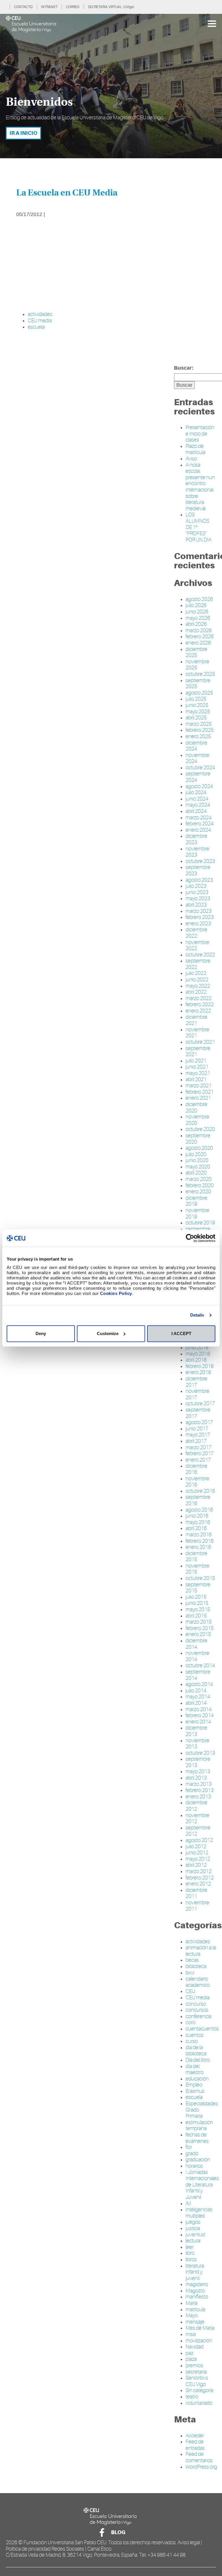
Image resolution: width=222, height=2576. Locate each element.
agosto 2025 (199, 693)
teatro (192, 2397)
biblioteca (196, 1966)
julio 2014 (196, 1691)
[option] (111, 86)
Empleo (194, 2085)
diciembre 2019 (196, 1201)
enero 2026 (198, 643)
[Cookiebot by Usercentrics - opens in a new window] (190, 1238)
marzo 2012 (199, 1871)
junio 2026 (197, 612)
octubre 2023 (200, 861)
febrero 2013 (200, 1790)
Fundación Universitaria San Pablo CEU (65, 2543)
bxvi (190, 1973)
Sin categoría (199, 2390)
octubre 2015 (200, 1578)
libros (191, 2259)
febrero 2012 (200, 1878)
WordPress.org (201, 2467)
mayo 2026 (198, 618)
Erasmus (195, 2091)
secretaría (196, 2372)
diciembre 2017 (196, 1382)
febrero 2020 (200, 1185)
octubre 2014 (200, 1665)
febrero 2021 (200, 1092)
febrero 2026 (200, 636)
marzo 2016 (199, 1535)
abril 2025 (196, 718)
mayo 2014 (198, 1697)
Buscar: (184, 368)
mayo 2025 (198, 712)
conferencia (198, 2016)
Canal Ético (99, 2549)
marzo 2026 (199, 630)
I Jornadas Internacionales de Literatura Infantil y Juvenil (202, 2185)
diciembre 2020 (196, 1108)
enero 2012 (198, 1884)
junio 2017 (197, 1429)
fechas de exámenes (197, 2138)
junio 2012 (197, 1853)
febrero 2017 (200, 1453)
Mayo (192, 2316)
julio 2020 (196, 1154)
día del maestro (195, 2069)
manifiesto (197, 2297)
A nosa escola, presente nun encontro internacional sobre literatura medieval (200, 487)
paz (189, 2353)
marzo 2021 (199, 1086)
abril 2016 (196, 1528)
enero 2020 (198, 1192)
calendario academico (198, 1982)
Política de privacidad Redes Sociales (45, 2549)
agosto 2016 (199, 1510)
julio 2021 (196, 1061)
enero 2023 (198, 924)
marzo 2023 (199, 911)
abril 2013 (196, 1778)
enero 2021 (198, 1098)
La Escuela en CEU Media (67, 193)
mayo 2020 (198, 1167)
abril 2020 (196, 1173)
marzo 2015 (199, 1622)
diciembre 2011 (196, 1893)
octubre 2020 (200, 1129)
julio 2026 (196, 605)
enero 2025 (198, 736)
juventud (195, 2235)
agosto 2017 (199, 1422)
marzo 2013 (199, 1784)
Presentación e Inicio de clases (200, 434)
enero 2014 (198, 1722)
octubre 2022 (200, 955)
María (192, 2303)
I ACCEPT (181, 1333)
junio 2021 (197, 1067)
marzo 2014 (199, 1709)
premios (194, 2365)
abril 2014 (196, 1703)
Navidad (195, 2347)
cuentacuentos (202, 2029)
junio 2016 (197, 1516)
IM (188, 2203)
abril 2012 (196, 1865)
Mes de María (200, 2328)
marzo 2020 (199, 1179)
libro (190, 2253)
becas (192, 1960)
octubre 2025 (200, 674)
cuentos (195, 2035)
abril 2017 (196, 1441)
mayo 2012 (198, 1859)
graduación (198, 2160)
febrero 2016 (200, 1541)
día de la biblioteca (196, 2051)
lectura (193, 2241)
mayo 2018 (198, 1354)
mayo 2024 (198, 805)
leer (190, 2247)
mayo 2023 (198, 898)
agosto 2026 (199, 599)
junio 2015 (197, 1603)
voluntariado (199, 2403)
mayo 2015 (198, 1609)
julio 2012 (196, 1847)
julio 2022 (196, 973)
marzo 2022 (199, 998)
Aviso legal (189, 2543)
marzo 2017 (199, 1447)
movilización (199, 2341)
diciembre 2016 (196, 1469)
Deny (41, 1333)
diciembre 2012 (196, 1806)
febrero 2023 (200, 917)
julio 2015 (196, 1597)
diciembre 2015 (196, 1557)
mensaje (195, 2322)
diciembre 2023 (196, 839)
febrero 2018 (200, 1366)
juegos (193, 2222)
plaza (191, 2359)
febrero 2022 (200, 1004)
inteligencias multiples (199, 2213)
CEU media (40, 321)
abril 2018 (196, 1360)
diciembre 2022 (196, 933)
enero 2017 (198, 1460)
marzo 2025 (199, 724)
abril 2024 (196, 811)
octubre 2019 (200, 1223)
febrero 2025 (200, 730)
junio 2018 (197, 1347)
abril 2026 (196, 624)
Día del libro (198, 2060)
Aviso (191, 459)
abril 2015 (196, 1616)
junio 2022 (197, 980)
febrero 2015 (200, 1628)
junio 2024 (197, 799)
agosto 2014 (199, 1684)
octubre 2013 (200, 1753)
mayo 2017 (198, 1435)
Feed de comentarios (199, 2457)
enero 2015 (198, 1634)
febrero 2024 (200, 824)
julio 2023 (196, 886)
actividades (40, 314)
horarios (194, 2166)
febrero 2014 (200, 1715)
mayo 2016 (198, 1522)
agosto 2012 (199, 1840)
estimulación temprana (199, 2125)
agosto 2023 (199, 880)
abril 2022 (196, 992)
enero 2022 (198, 1011)
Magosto (195, 2291)
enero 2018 (198, 1372)
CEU (190, 1991)
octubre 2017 (200, 1404)
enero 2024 (198, 830)
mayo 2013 (198, 1771)
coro (190, 2022)
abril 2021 (196, 1079)
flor (189, 2147)
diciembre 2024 (196, 746)
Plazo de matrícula (195, 449)
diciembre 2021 (196, 1020)
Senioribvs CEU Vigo (197, 2381)
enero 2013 (198, 1797)
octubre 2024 (200, 768)
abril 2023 (196, 905)
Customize (108, 1333)
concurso (196, 2004)
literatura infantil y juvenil (195, 2272)
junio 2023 (197, 892)
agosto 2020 (199, 1148)
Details (197, 1315)
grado (192, 2154)
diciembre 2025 (196, 652)
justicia (193, 2228)
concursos (197, 2010)
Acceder (195, 2436)
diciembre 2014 (196, 1644)
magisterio (197, 2284)
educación (197, 2079)
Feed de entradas (195, 2445)
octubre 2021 (200, 1042)
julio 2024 (196, 792)
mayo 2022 (198, 986)
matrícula (195, 2309)
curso (192, 2041)
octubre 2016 (200, 1491)
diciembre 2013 (196, 1731)
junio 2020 (197, 1160)
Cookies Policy (116, 1293)
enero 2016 (198, 1547)
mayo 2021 (198, 1073)
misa (191, 2334)
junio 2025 (197, 705)
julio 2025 (196, 699)
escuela (36, 327)
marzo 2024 (199, 818)
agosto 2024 (199, 786)
